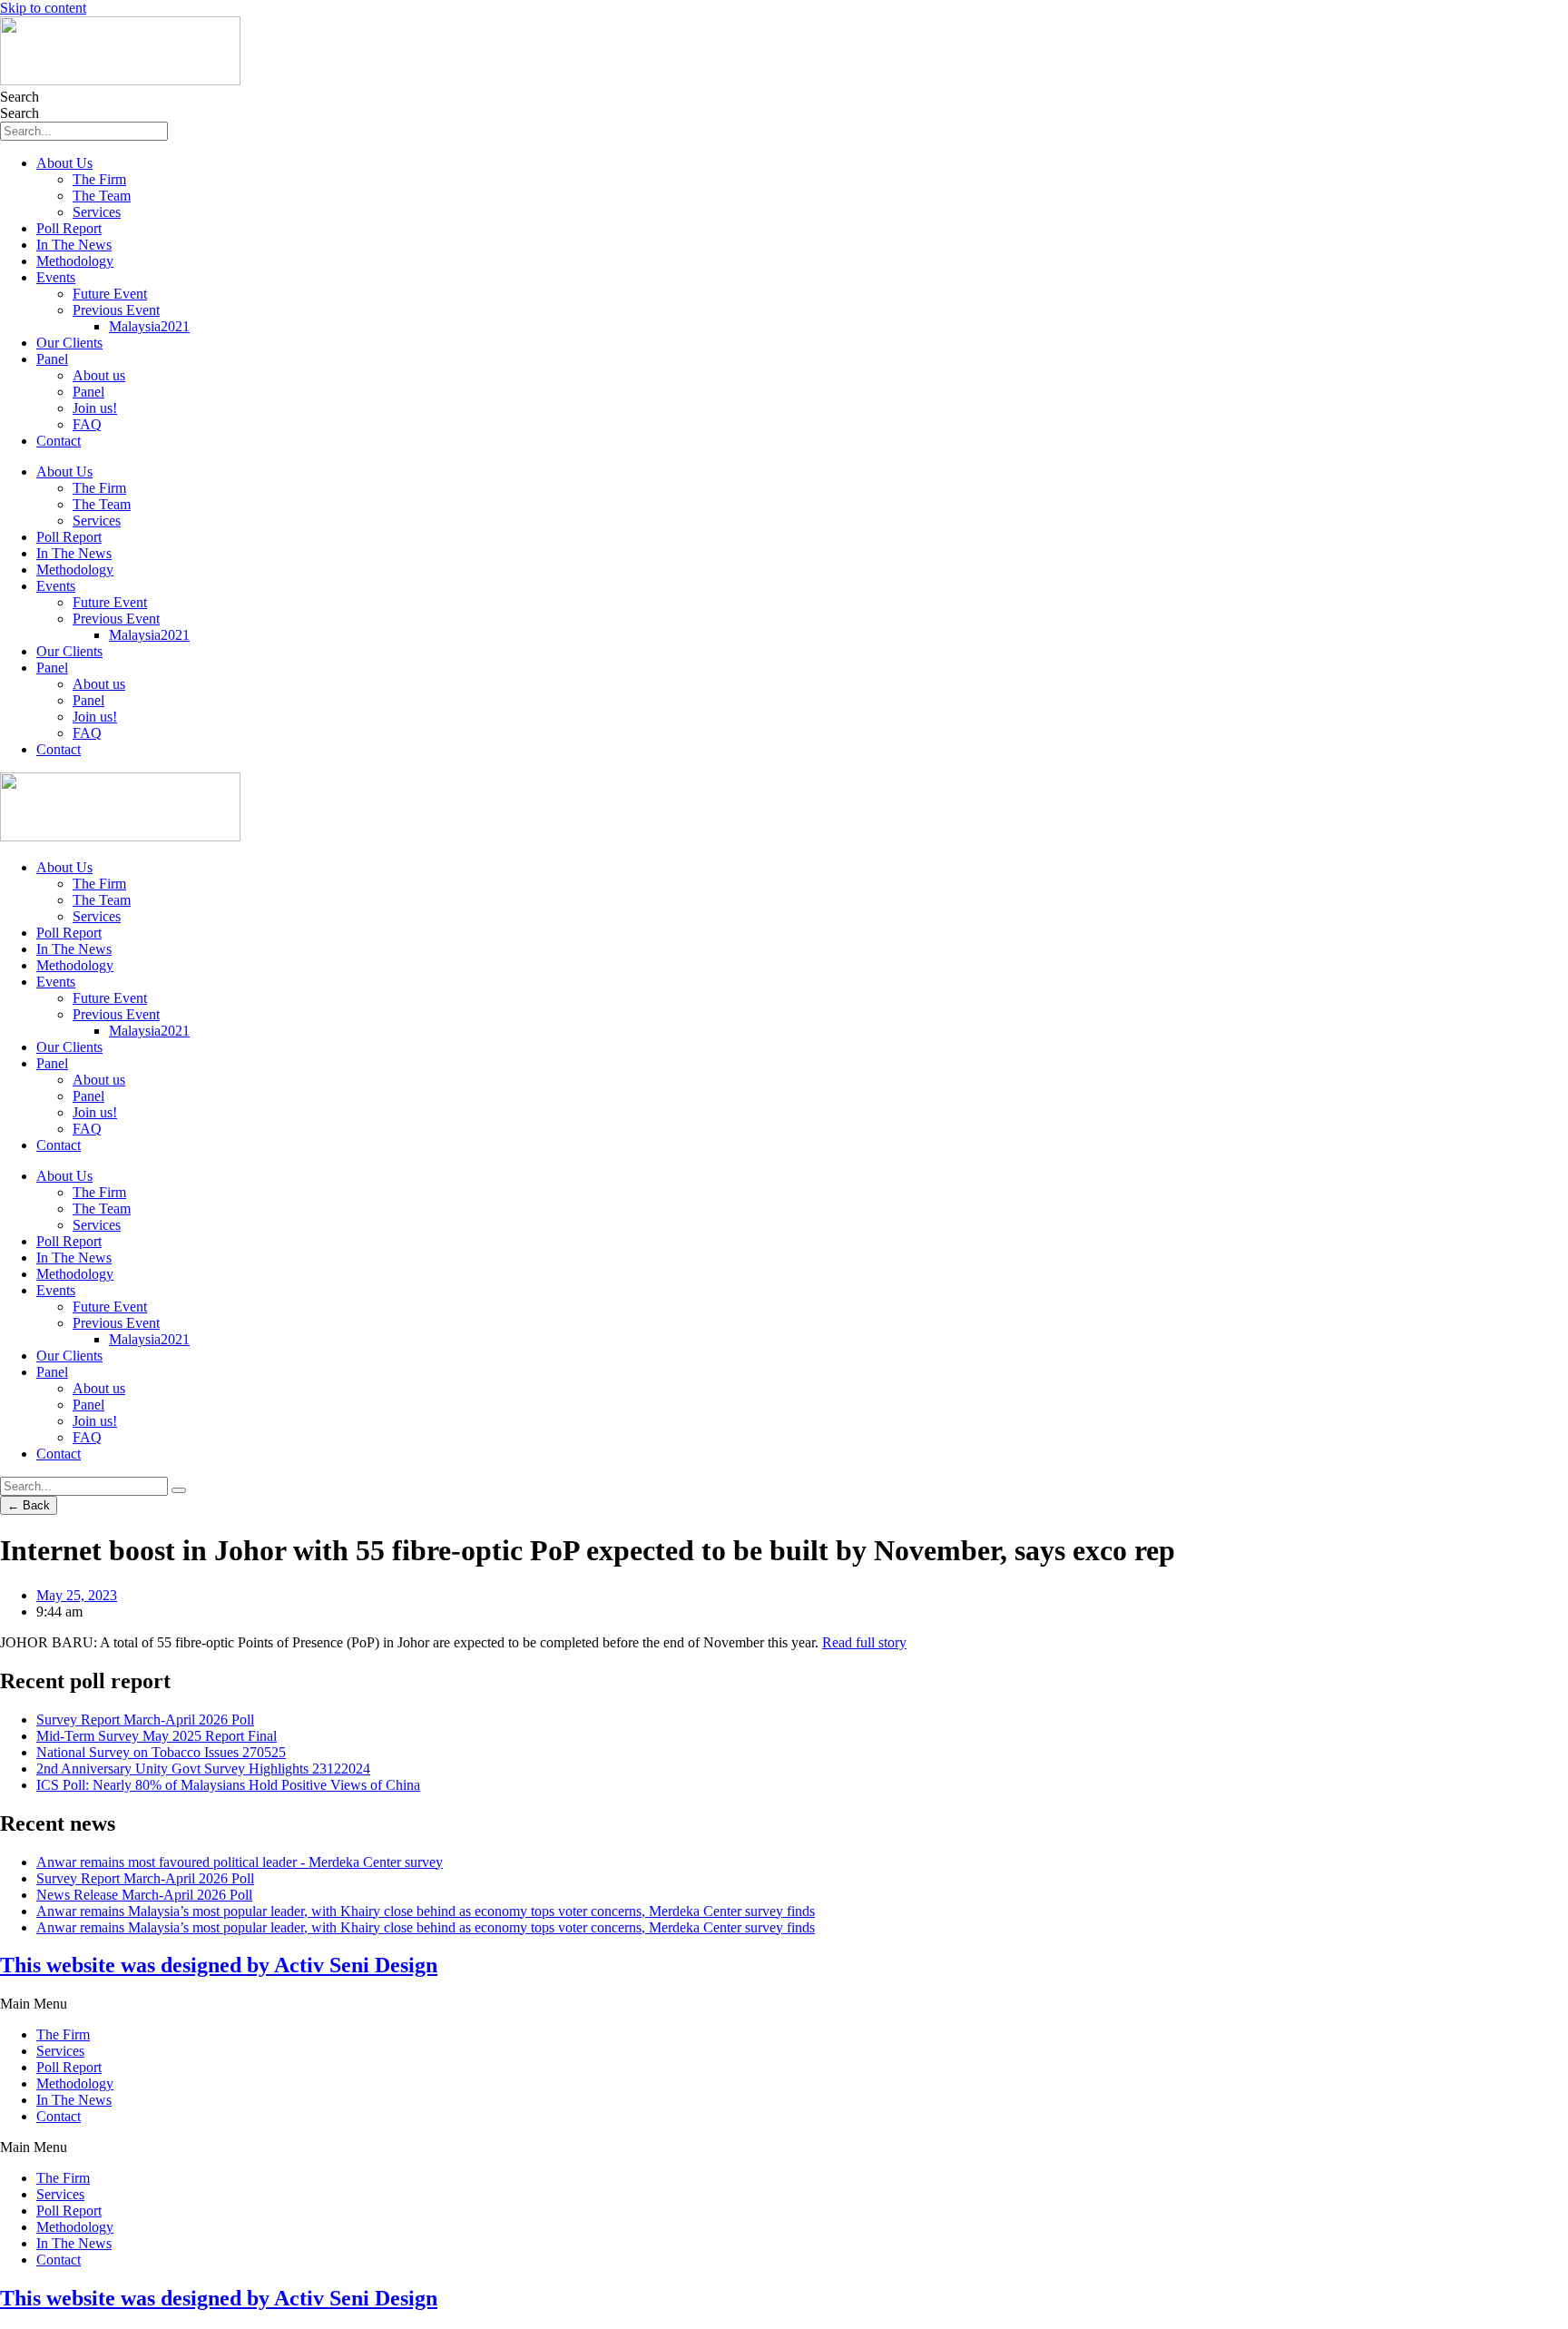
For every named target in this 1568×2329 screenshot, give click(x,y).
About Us (64, 163)
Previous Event (116, 310)
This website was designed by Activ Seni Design (219, 1965)
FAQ (87, 424)
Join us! (95, 408)
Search (20, 97)
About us (99, 375)
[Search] (179, 1490)
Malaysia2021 (149, 326)
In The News (74, 245)
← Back (29, 1505)
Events (56, 277)
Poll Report (69, 228)
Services (97, 212)
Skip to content (43, 8)
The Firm (99, 179)
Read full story (864, 1642)
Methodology (75, 261)
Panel (52, 359)
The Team (102, 196)
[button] (784, 2004)
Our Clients (69, 343)
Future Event (110, 294)
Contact (59, 441)
